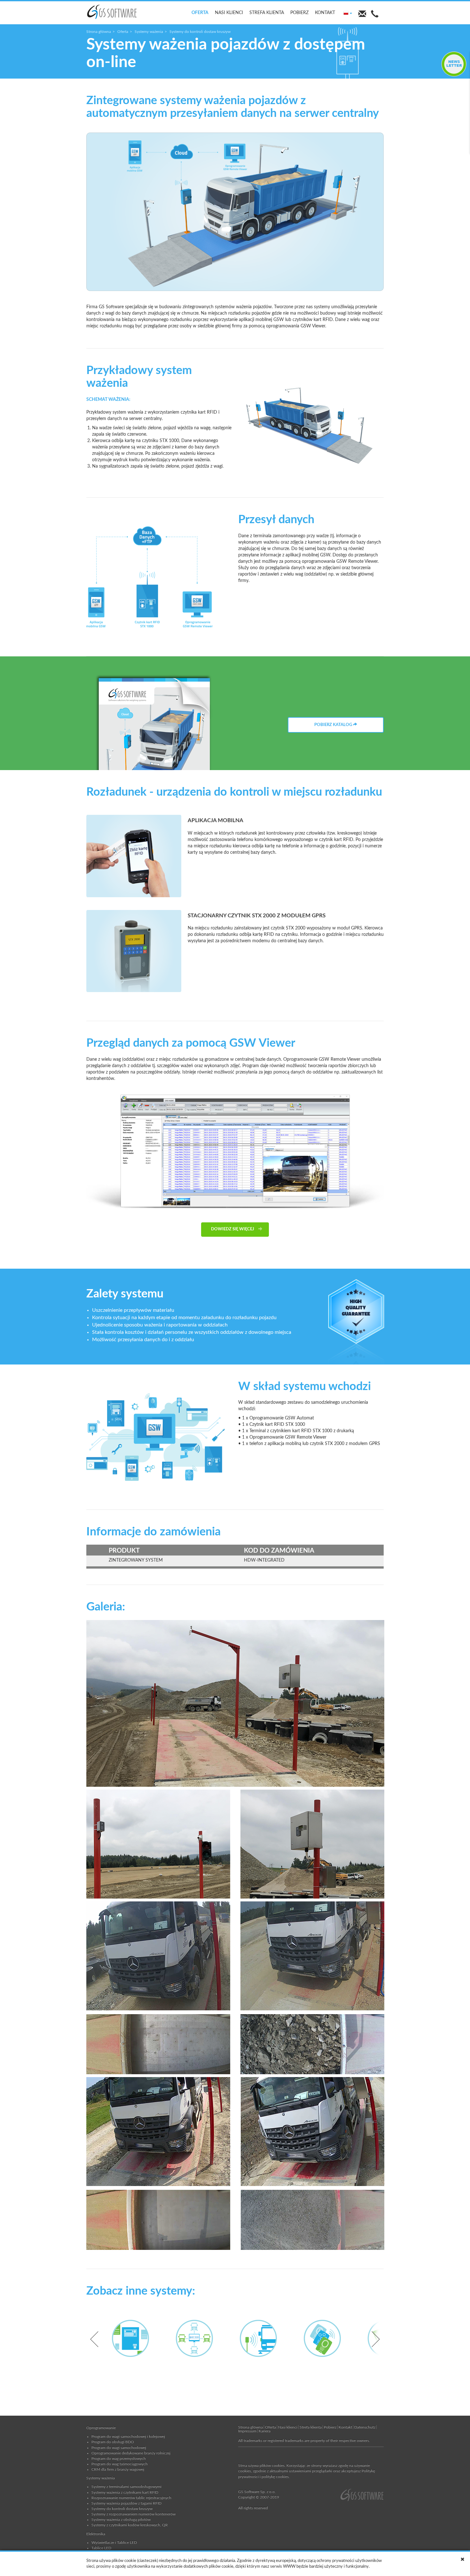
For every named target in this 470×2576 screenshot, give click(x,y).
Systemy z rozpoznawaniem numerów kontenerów (133, 2514)
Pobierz (299, 13)
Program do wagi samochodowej (119, 2448)
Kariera (265, 2431)
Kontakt (325, 13)
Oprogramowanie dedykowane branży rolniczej (131, 2453)
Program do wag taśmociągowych (120, 2464)
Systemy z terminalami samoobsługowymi (126, 2487)
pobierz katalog (334, 725)
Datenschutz (365, 2427)
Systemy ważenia (149, 32)
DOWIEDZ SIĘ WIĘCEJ (233, 1229)
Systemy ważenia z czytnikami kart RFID (125, 2492)
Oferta (200, 13)
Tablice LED (101, 2548)
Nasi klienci (229, 13)
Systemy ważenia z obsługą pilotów (121, 2519)
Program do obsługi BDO (113, 2442)
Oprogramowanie (101, 2428)
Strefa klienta (267, 13)
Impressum (247, 2431)
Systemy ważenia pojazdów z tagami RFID (126, 2503)
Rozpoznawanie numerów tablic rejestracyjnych (131, 2498)
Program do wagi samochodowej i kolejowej (128, 2436)
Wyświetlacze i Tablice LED (114, 2542)
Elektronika (96, 2534)
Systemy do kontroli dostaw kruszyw (122, 2509)
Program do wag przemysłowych (119, 2458)
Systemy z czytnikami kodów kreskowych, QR (130, 2525)
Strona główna (99, 32)
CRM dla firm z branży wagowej (118, 2469)
